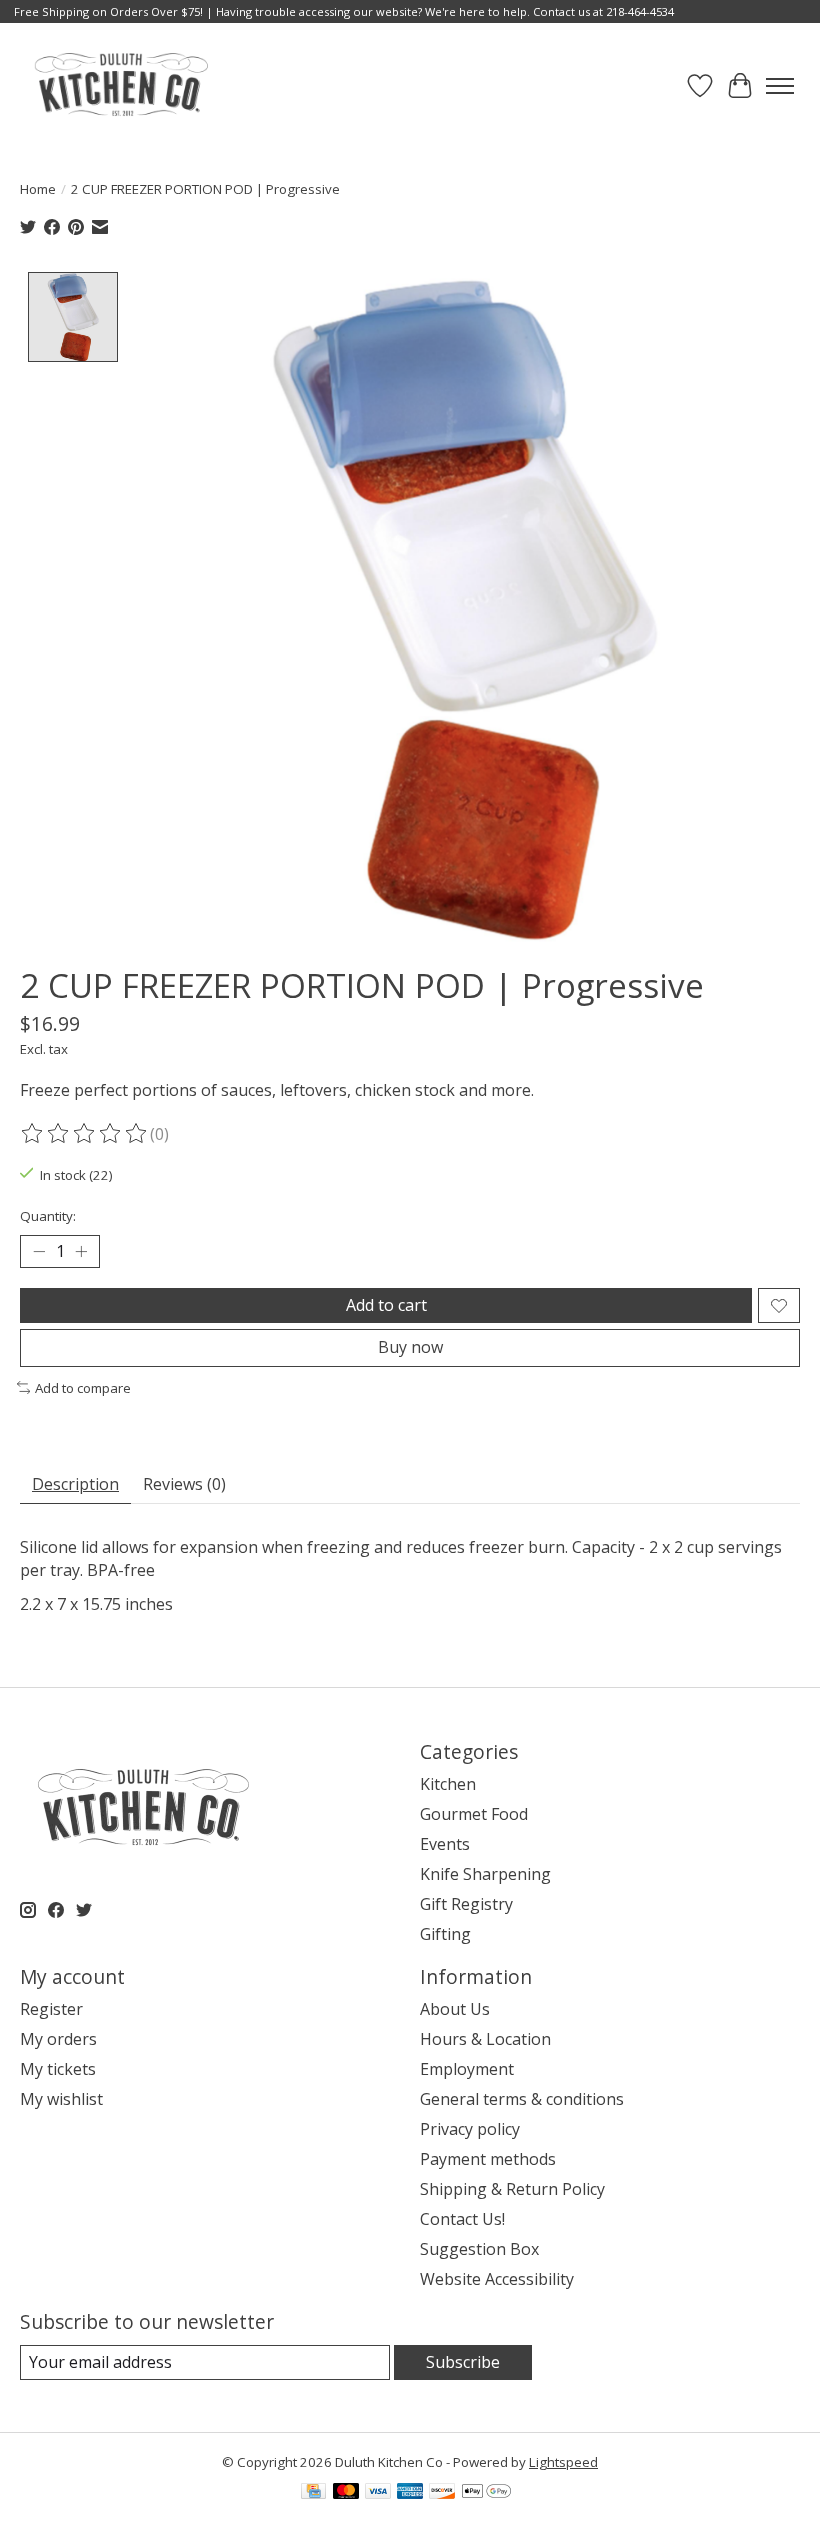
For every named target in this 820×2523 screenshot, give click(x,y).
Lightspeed (563, 2462)
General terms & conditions (522, 2099)
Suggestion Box (479, 2249)
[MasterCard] (346, 2493)
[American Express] (410, 2493)
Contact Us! (462, 2219)
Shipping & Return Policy (512, 2189)
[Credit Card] (313, 2493)
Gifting (445, 1934)
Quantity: (48, 1216)
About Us (455, 2009)
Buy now (410, 1347)
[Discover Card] (442, 2493)
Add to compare (83, 1388)
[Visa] (378, 2493)
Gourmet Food (474, 1814)
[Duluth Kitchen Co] (120, 85)
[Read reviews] (85, 1134)
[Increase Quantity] (81, 1252)
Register (51, 2009)
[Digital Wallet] (486, 2493)
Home (38, 189)
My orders (58, 2039)
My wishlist (61, 2099)
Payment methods (488, 2159)
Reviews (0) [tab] (184, 1484)
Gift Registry (466, 1904)
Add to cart (386, 1305)
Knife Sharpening (485, 1874)
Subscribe (463, 2362)
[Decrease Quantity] (39, 1252)
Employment (467, 2069)
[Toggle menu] (780, 86)
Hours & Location (485, 2039)
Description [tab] (75, 1484)
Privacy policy (470, 2129)
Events (445, 1844)
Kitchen (448, 1784)
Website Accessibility (497, 2279)
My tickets (58, 2069)
